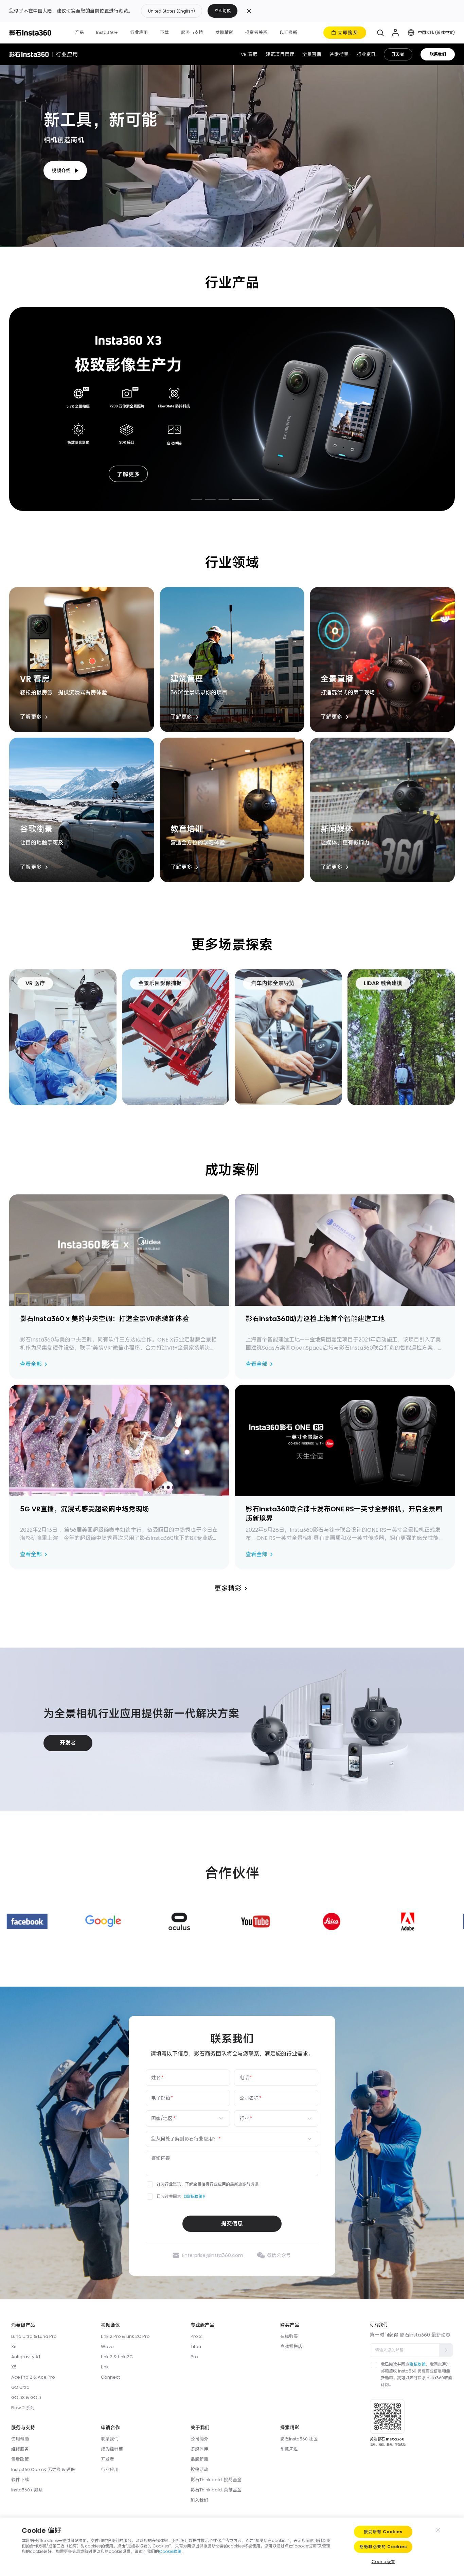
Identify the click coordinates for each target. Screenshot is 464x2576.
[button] (189, 11)
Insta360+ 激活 (27, 2490)
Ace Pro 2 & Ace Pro (33, 2377)
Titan (196, 2347)
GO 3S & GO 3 (26, 2397)
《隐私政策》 (194, 2196)
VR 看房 (249, 54)
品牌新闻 (199, 2459)
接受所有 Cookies (383, 2532)
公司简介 (199, 2439)
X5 (14, 2367)
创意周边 (289, 2449)
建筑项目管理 (280, 54)
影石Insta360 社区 (299, 2439)
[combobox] (184, 2118)
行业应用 (110, 2470)
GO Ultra (20, 2387)
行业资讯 (366, 54)
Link (105, 2367)
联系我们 (438, 54)
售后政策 (20, 2459)
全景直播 (312, 54)
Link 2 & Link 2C (117, 2357)
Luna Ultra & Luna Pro (34, 2336)
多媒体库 (199, 2449)
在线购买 (289, 2336)
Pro (194, 2357)
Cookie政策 (170, 2551)
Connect (110, 2377)
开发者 (398, 54)
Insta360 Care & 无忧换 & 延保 (43, 2470)
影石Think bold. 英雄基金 (216, 2490)
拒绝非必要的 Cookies (383, 2547)
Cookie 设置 (383, 2562)
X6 (14, 2347)
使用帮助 (20, 2439)
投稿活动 (199, 2470)
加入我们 (199, 2500)
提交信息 (232, 2224)
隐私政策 (417, 2364)
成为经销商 (112, 2449)
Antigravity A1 (26, 2357)
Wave (107, 2347)
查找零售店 (291, 2347)
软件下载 (20, 2480)
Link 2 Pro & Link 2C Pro (125, 2336)
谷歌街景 (339, 54)
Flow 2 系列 (23, 2408)
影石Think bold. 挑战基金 (216, 2480)
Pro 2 (196, 2336)
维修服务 (20, 2449)
